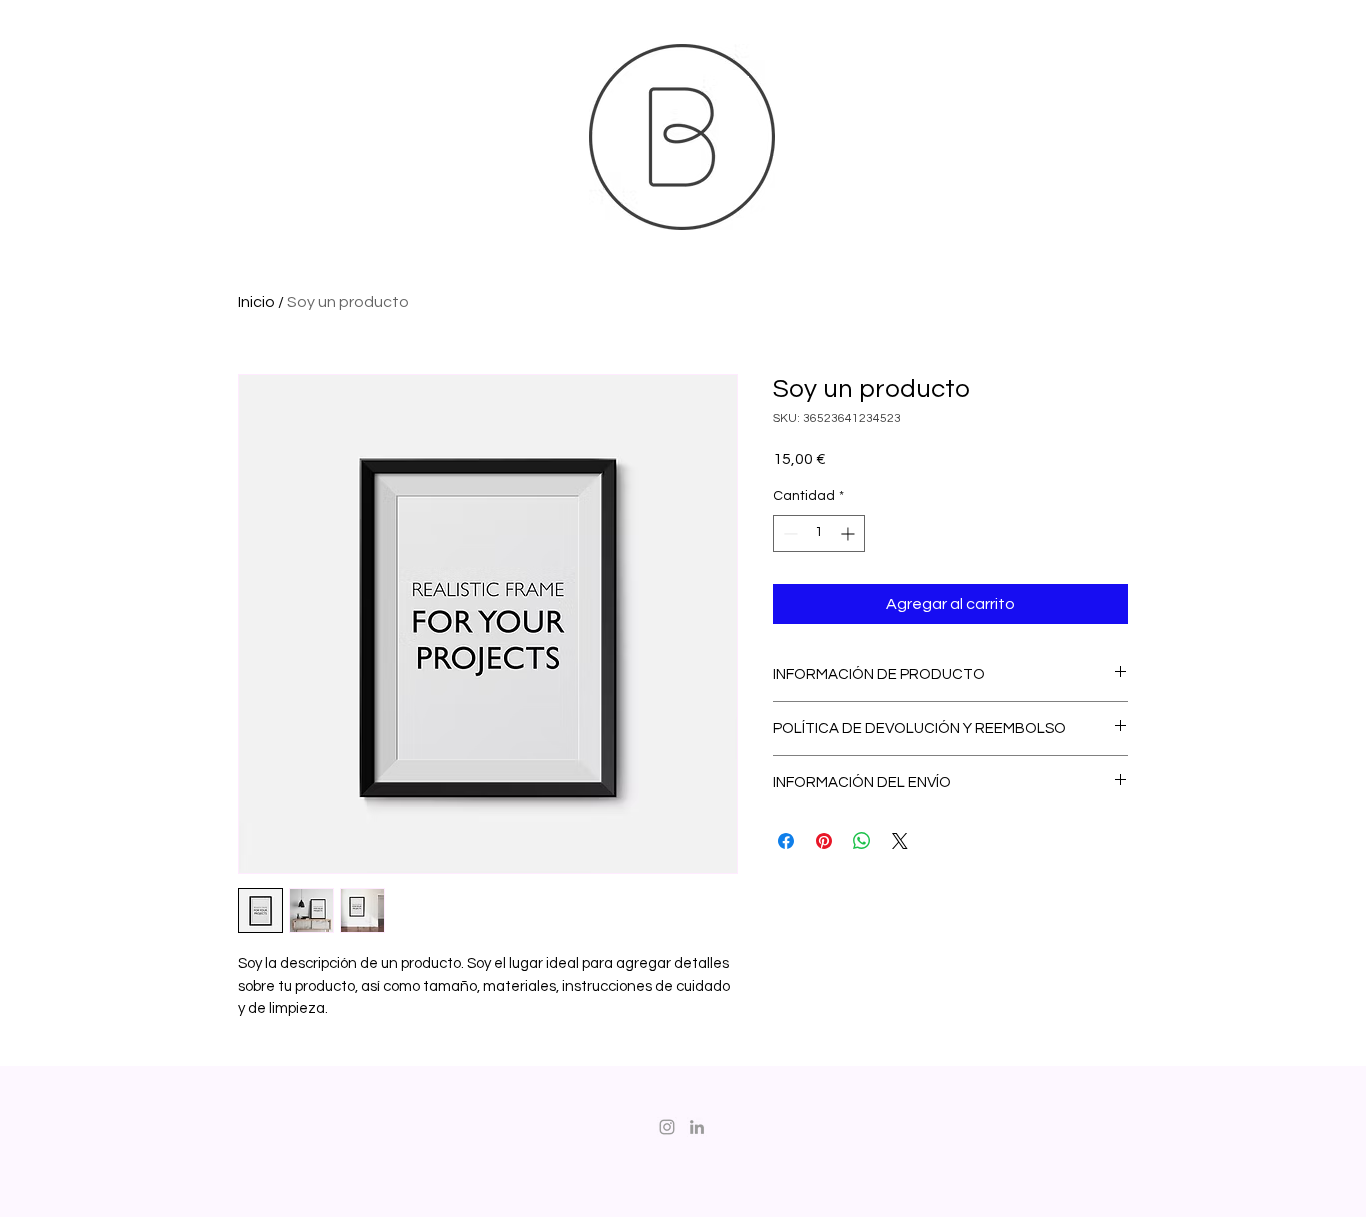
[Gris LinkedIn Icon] (697, 1127)
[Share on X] (900, 841)
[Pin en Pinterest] (824, 841)
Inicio (256, 302)
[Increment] (849, 533)
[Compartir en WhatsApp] (862, 841)
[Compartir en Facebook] (786, 841)
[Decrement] (788, 533)
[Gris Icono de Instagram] (667, 1127)
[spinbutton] (819, 533)
